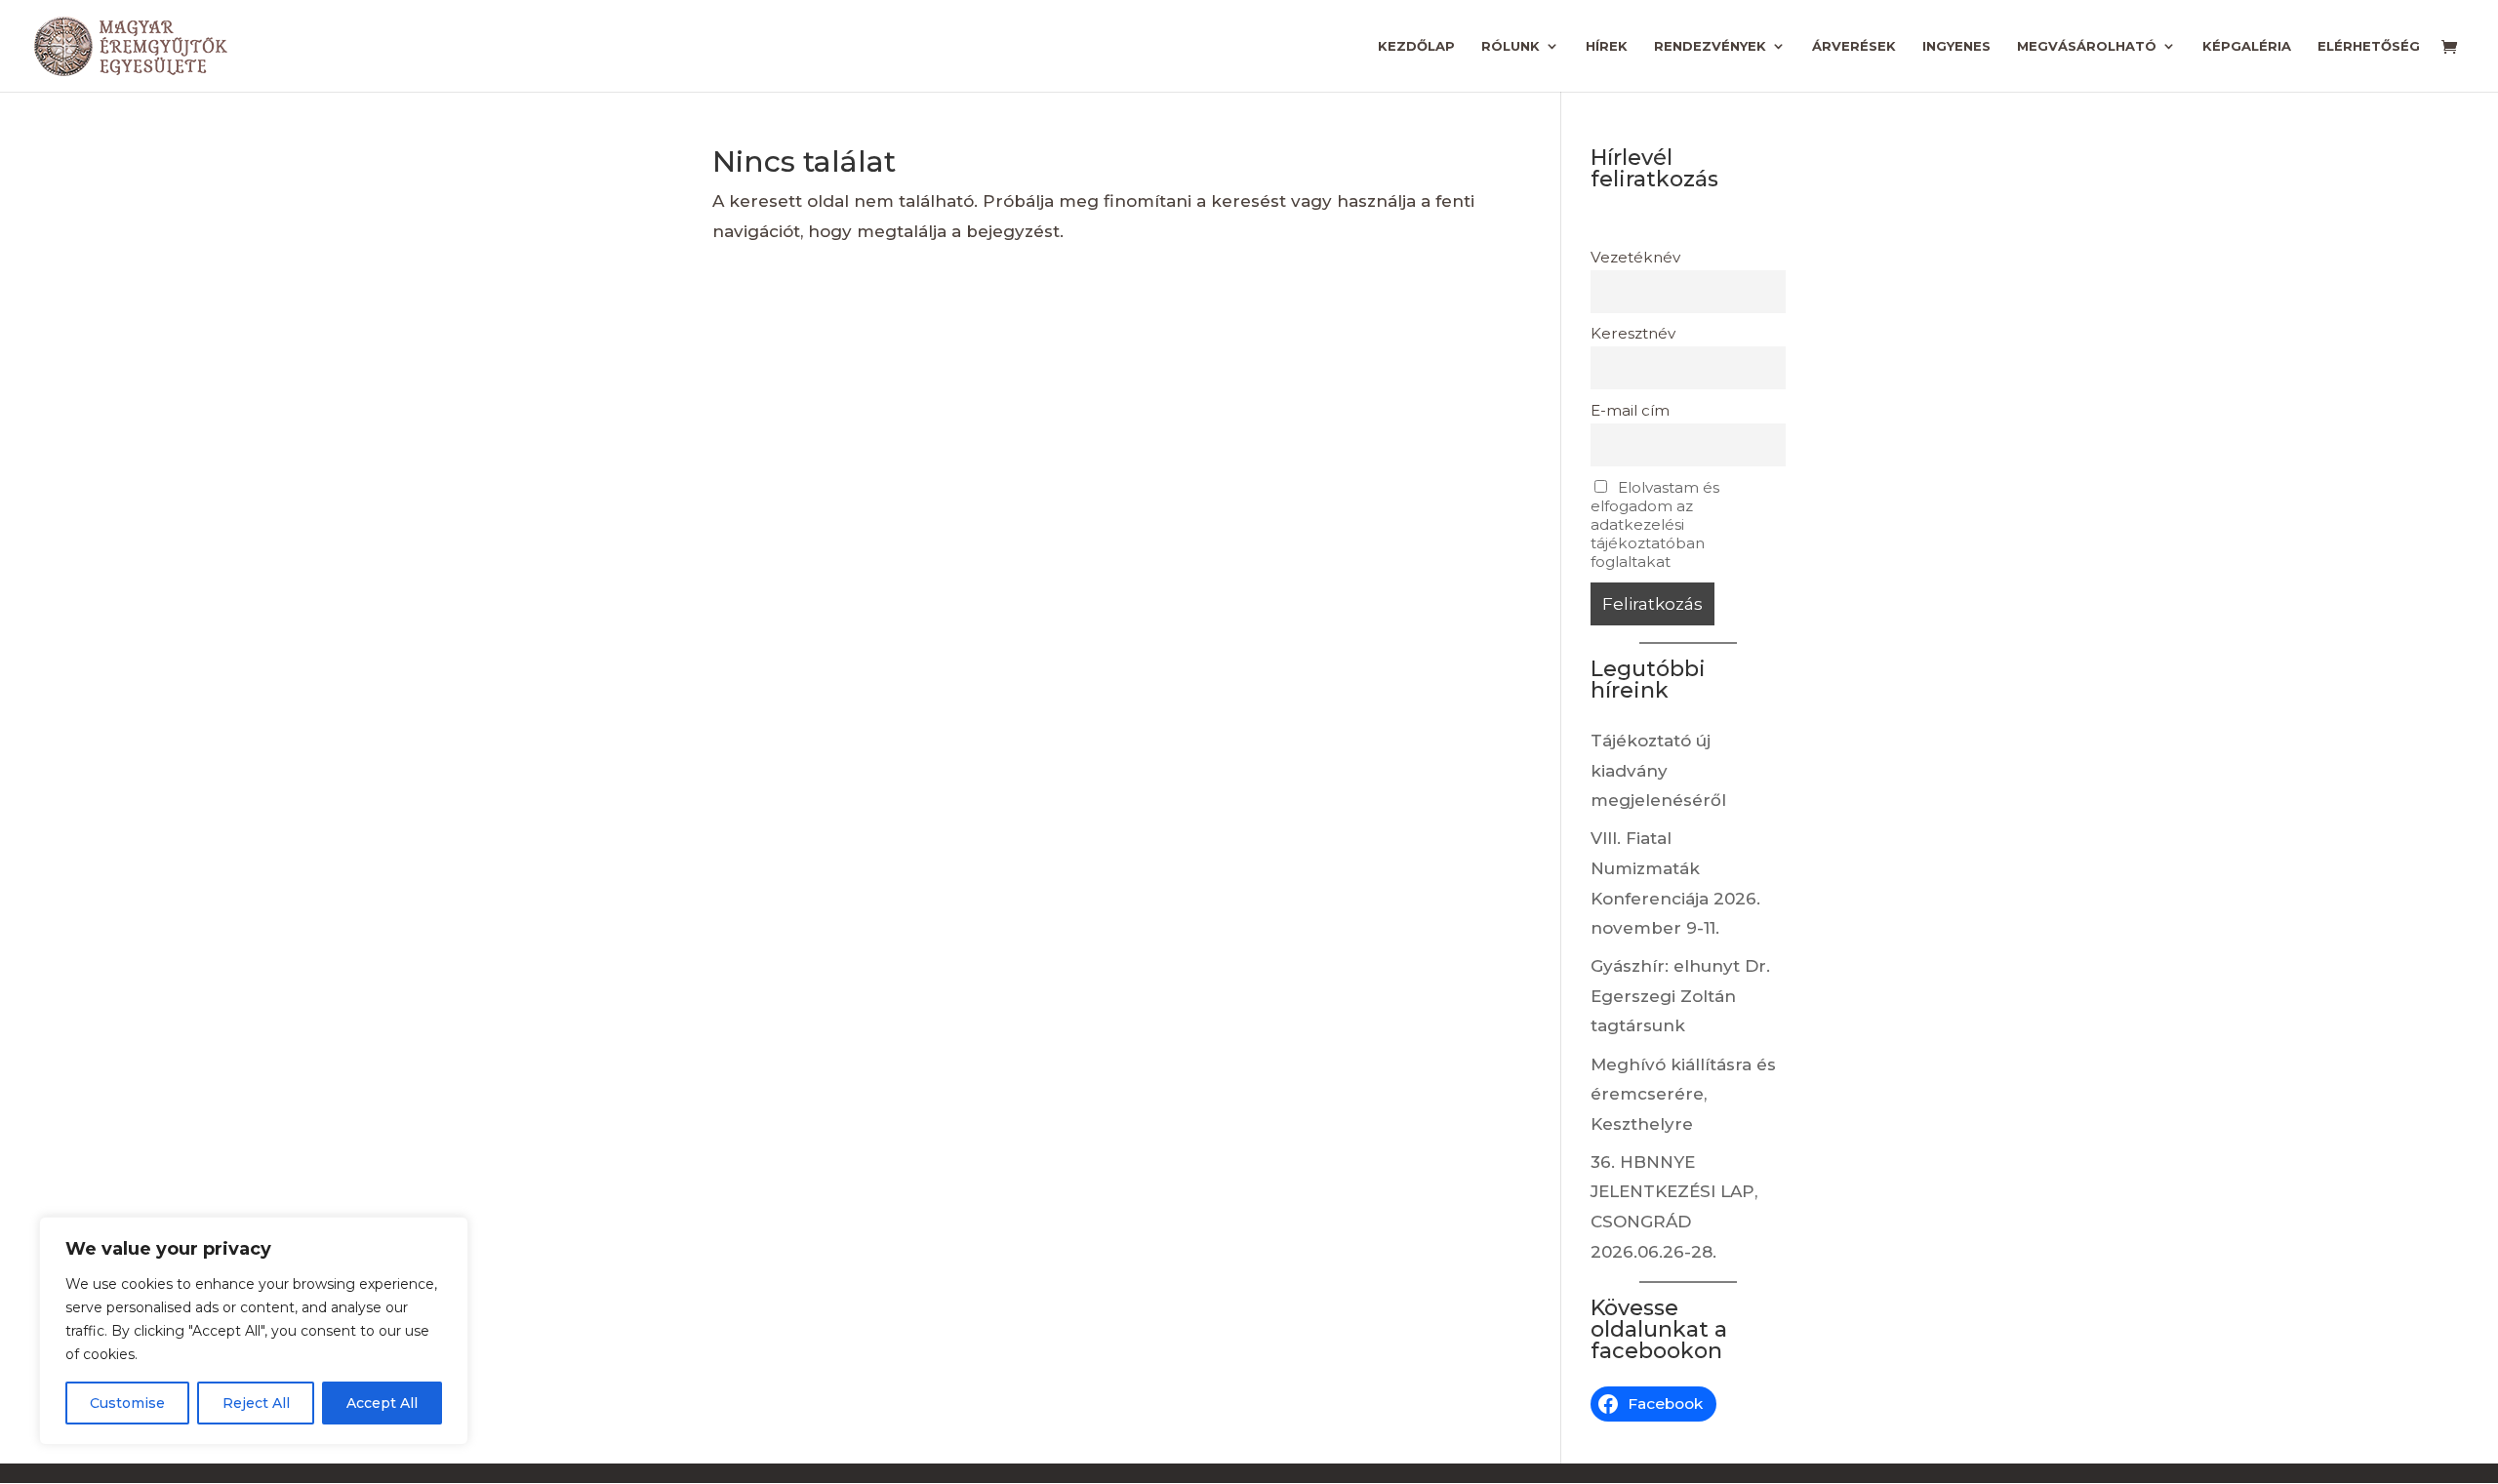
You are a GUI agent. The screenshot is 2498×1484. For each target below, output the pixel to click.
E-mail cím (1630, 410)
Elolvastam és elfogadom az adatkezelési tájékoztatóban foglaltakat (1655, 524)
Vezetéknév (1635, 257)
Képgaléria (2247, 46)
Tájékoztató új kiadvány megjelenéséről (1658, 770)
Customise (127, 1403)
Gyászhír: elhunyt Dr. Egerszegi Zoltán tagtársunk (1680, 996)
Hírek (1607, 46)
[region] (254, 1331)
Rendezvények (1710, 46)
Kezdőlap (1416, 46)
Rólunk (1511, 46)
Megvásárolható (2087, 46)
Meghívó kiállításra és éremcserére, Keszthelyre (1683, 1094)
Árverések (1854, 46)
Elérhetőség (2369, 46)
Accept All (382, 1403)
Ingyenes (1956, 46)
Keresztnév (1633, 333)
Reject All (256, 1403)
